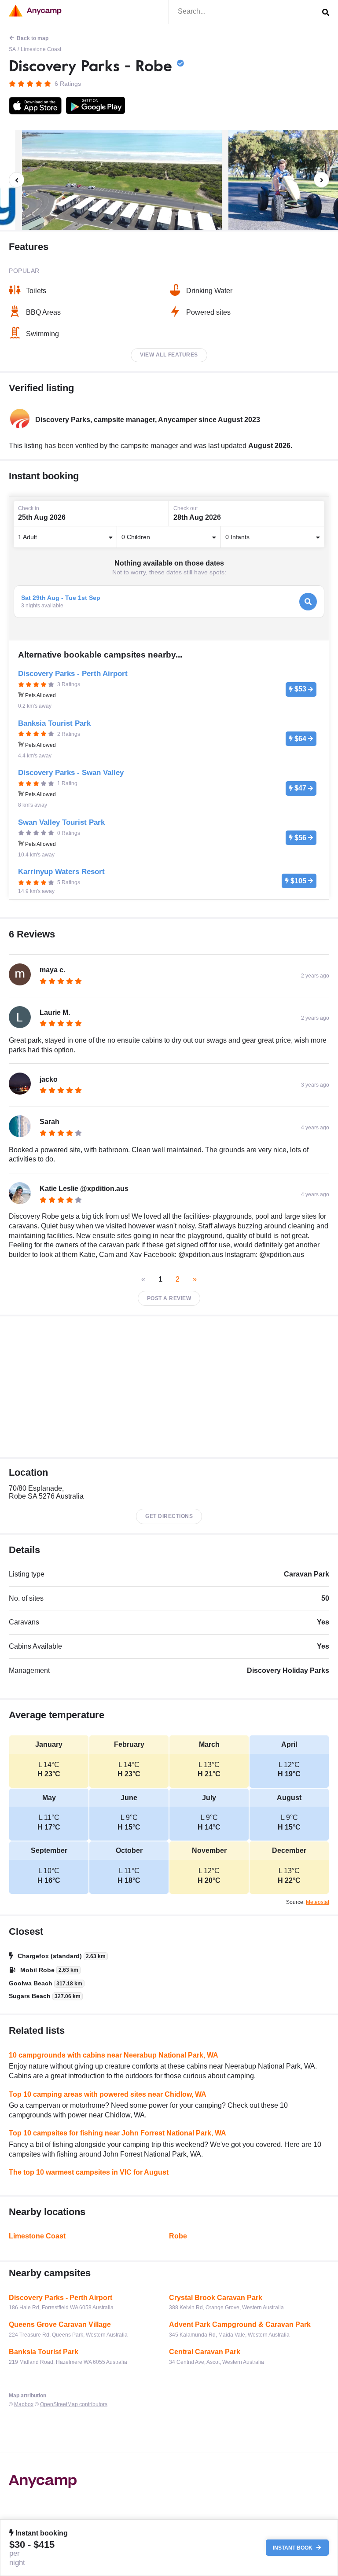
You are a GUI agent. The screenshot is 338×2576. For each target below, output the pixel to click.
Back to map (33, 38)
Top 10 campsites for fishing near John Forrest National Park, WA (118, 2133)
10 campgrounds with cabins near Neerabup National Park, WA (114, 2055)
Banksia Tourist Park (44, 2352)
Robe (178, 2236)
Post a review (169, 1298)
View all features (169, 355)
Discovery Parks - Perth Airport (61, 2298)
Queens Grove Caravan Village (60, 2324)
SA (12, 49)
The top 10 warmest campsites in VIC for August (89, 2172)
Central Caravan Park (205, 2352)
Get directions (169, 1516)
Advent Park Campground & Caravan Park (240, 2324)
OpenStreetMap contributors (74, 2404)
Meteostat (318, 1902)
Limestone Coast (41, 49)
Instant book (293, 2548)
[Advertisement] (169, 1387)
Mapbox (24, 2404)
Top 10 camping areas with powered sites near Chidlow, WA (108, 2094)
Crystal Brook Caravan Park (216, 2298)
